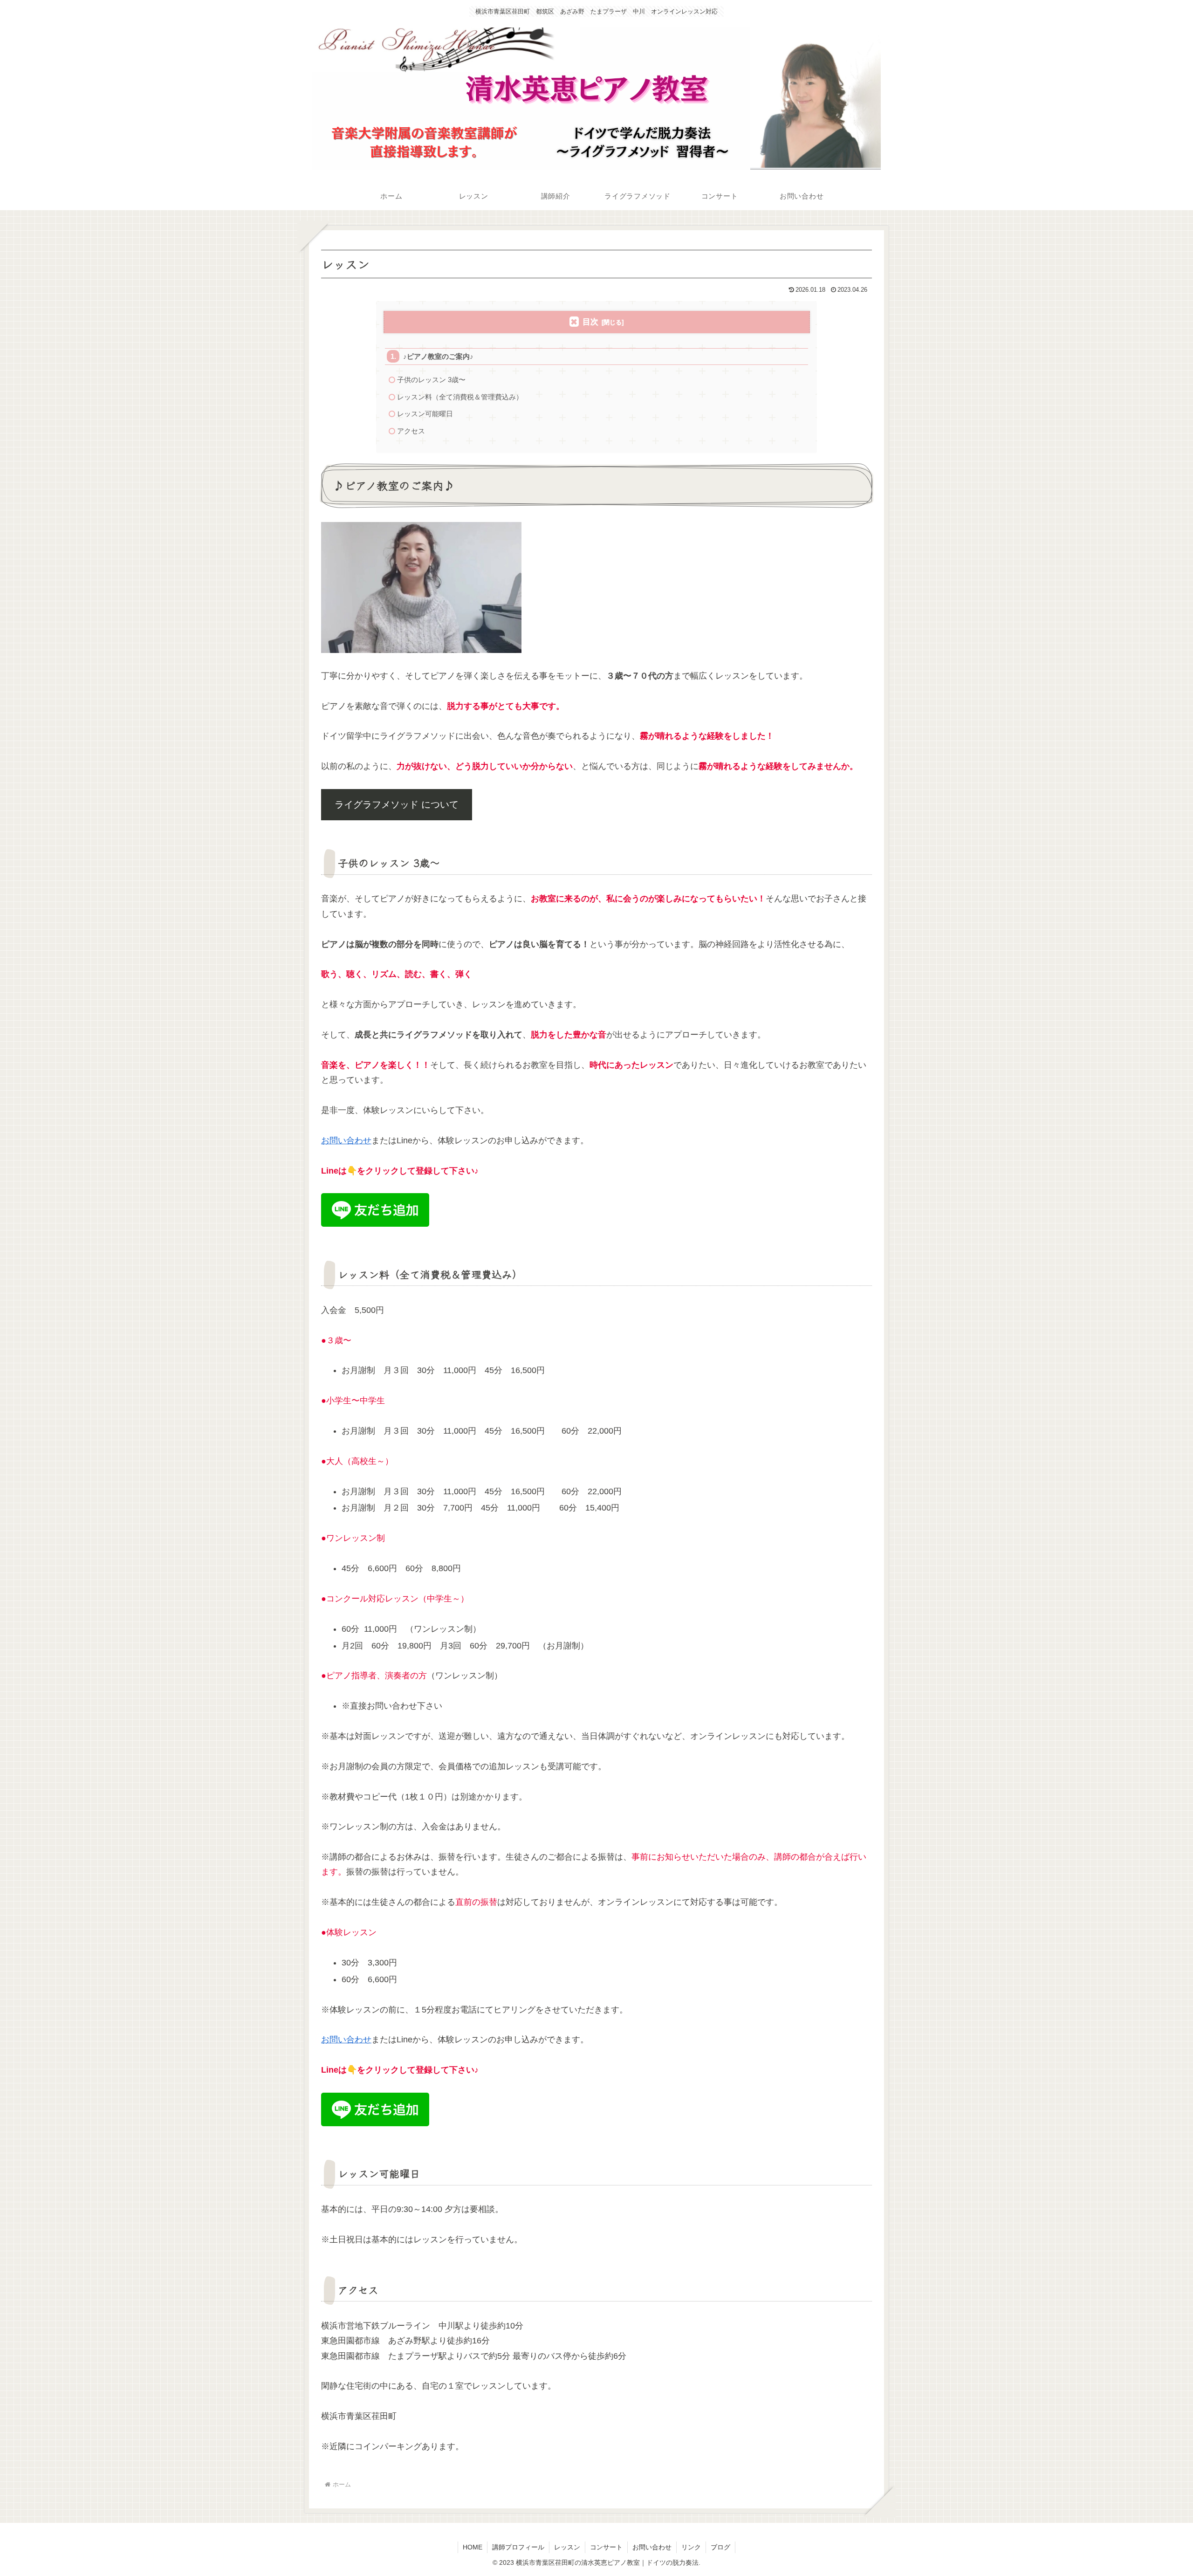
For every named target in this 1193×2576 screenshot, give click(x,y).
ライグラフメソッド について (397, 804)
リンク (691, 2547)
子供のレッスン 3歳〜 (431, 380)
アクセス (411, 431)
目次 (590, 322)
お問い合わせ (346, 1140)
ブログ (720, 2547)
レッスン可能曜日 (425, 414)
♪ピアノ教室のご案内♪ (438, 356)
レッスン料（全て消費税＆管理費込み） (460, 397)
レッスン (567, 2547)
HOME (473, 2547)
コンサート (606, 2547)
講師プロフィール (518, 2547)
